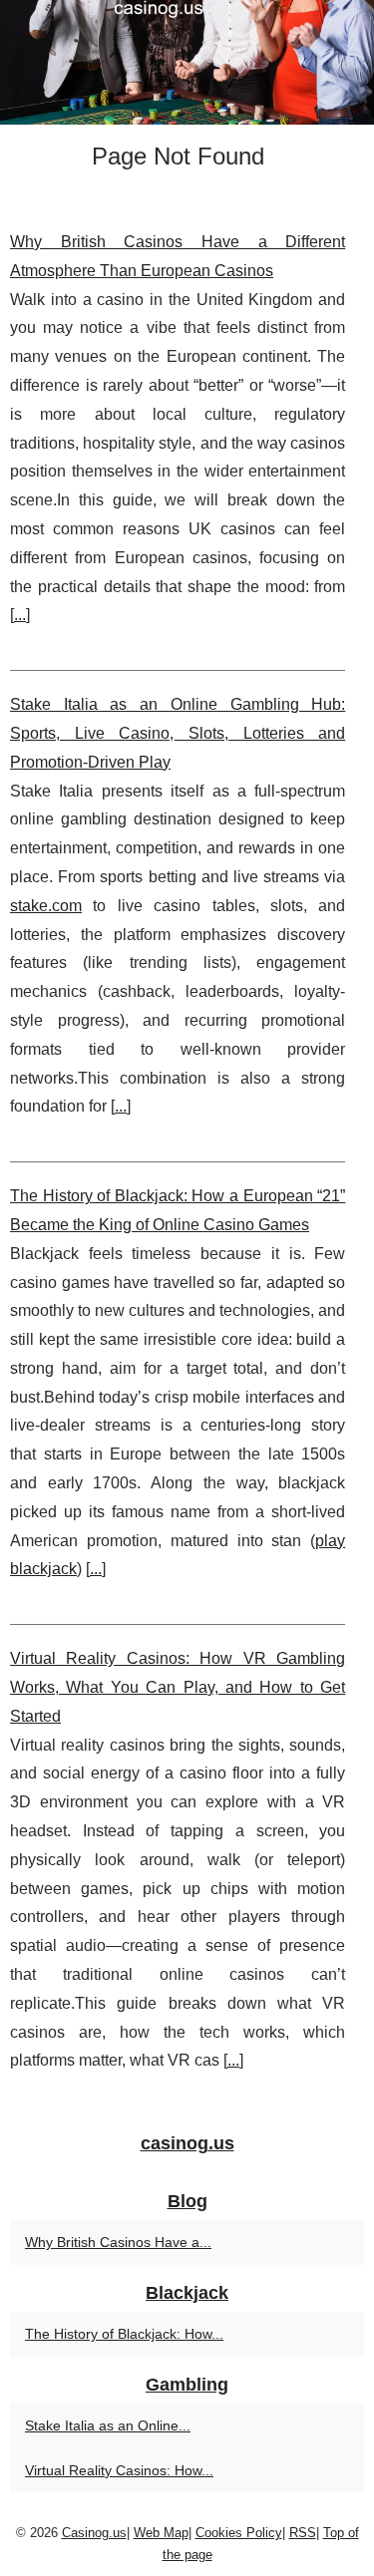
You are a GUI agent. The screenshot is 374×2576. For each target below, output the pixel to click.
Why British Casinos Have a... (118, 2242)
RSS (303, 2533)
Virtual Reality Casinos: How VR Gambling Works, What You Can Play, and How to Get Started (178, 1687)
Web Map (161, 2533)
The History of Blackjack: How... (124, 2334)
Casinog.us (94, 2533)
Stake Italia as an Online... (108, 2425)
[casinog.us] (187, 62)
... (20, 615)
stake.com (46, 906)
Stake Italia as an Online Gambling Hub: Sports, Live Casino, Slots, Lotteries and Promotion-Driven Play (178, 733)
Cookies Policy (239, 2533)
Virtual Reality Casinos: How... (119, 2470)
